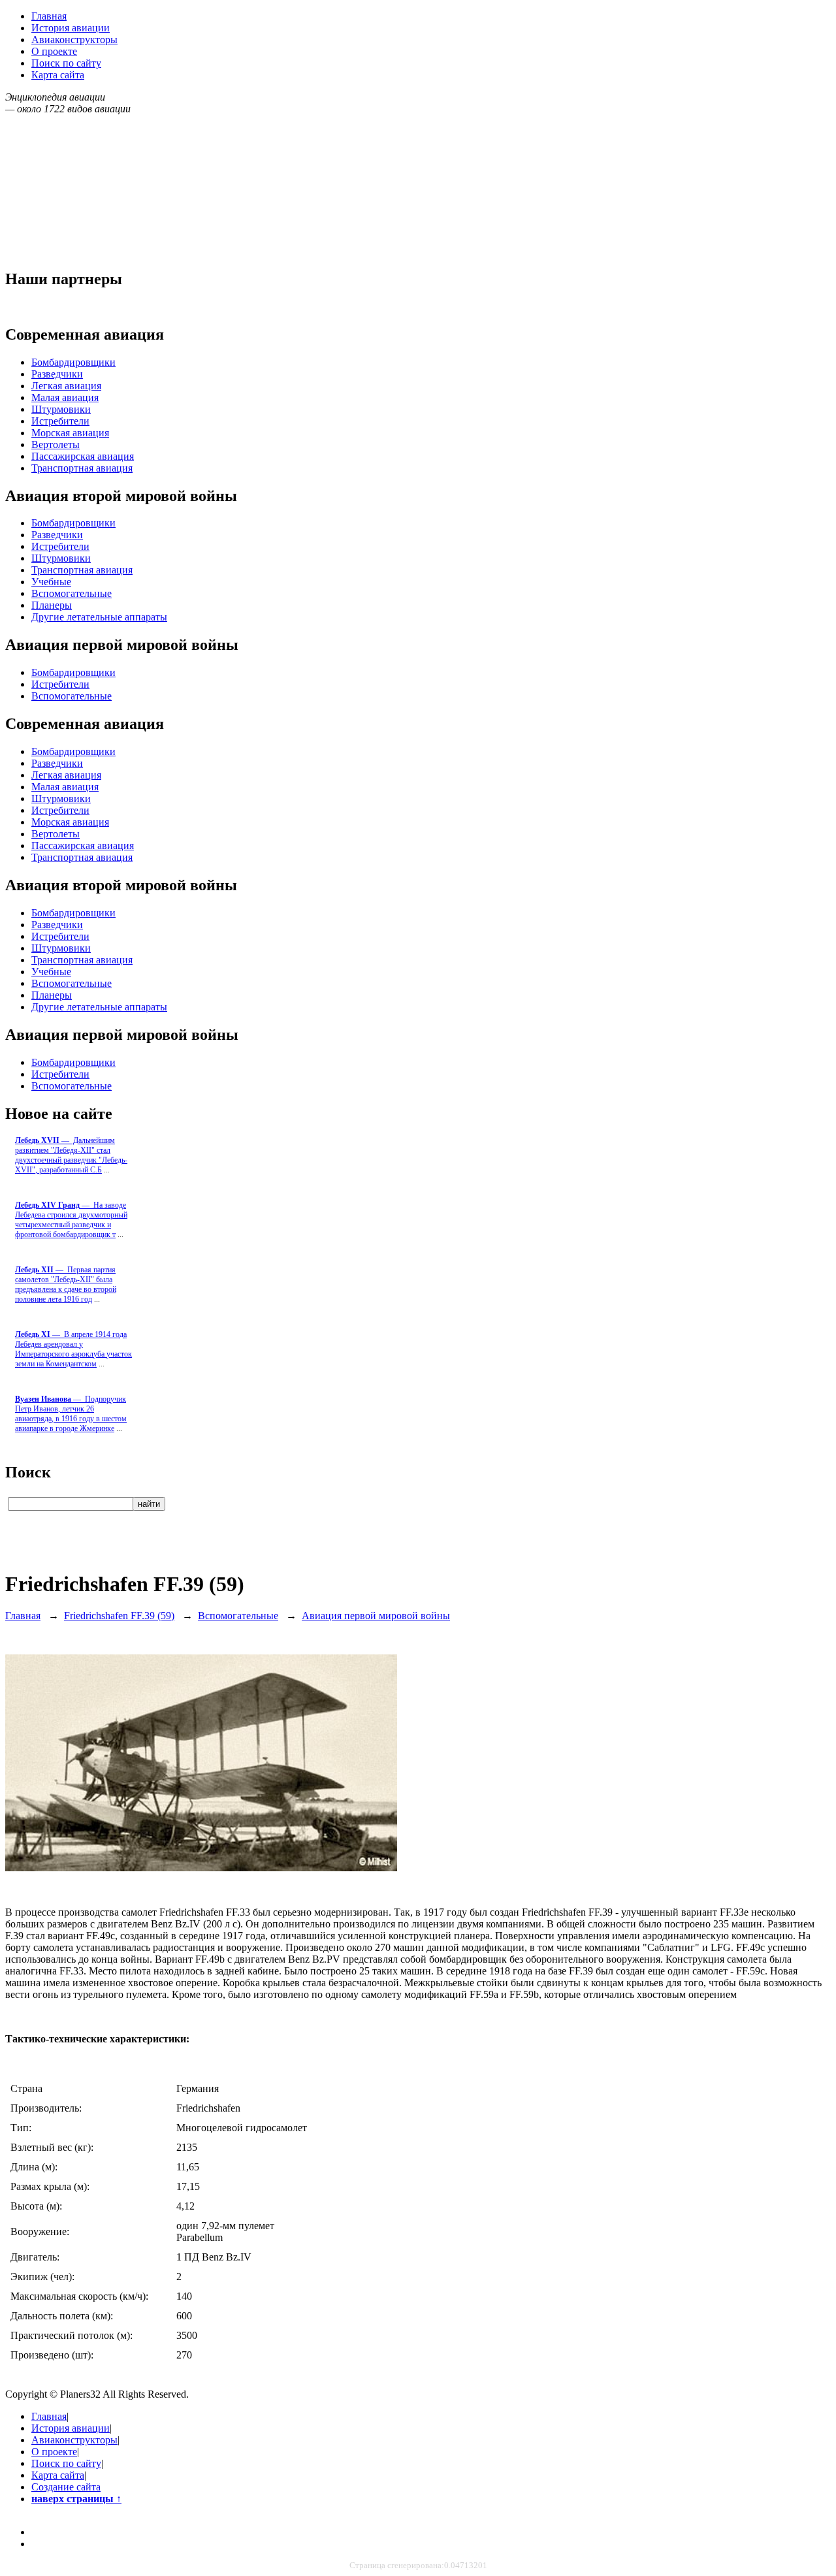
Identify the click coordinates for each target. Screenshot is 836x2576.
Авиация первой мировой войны (376, 1616)
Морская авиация (70, 433)
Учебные (51, 582)
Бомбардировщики (73, 362)
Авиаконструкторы (74, 40)
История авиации (71, 28)
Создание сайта (66, 2487)
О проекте (54, 51)
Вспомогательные (72, 593)
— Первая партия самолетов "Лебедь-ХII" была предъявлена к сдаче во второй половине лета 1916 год (66, 1284)
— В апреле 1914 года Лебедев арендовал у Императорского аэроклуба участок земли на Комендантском (73, 1349)
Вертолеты (56, 444)
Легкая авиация (66, 386)
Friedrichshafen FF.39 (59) (119, 1616)
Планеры (52, 605)
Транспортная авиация (82, 468)
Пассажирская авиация (83, 456)
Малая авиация (65, 397)
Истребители (60, 421)
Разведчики (57, 374)
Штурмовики (61, 409)
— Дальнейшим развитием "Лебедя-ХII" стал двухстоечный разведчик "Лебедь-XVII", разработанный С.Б (71, 1155)
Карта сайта (58, 75)
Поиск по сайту (66, 63)
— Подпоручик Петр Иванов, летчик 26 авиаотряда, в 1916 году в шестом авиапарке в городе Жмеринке (71, 1414)
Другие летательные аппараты (99, 617)
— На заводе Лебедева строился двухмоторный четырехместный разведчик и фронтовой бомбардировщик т (71, 1220)
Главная (49, 16)
